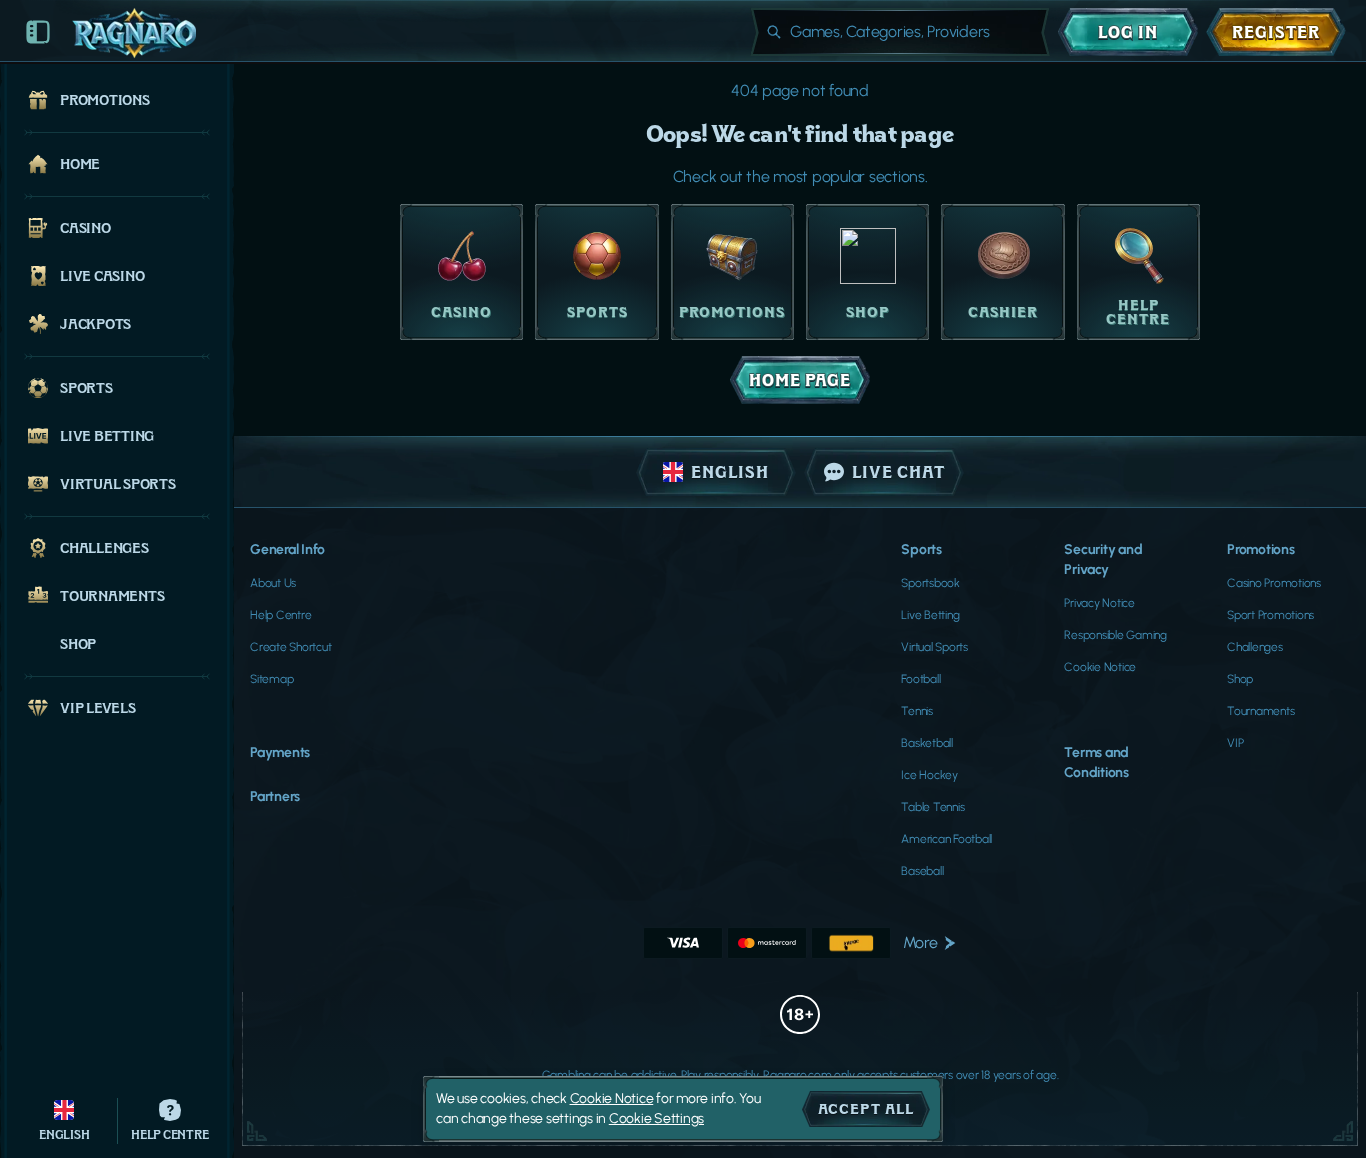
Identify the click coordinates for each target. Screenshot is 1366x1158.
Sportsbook (930, 583)
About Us (273, 583)
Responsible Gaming (1115, 635)
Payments (280, 752)
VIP (1235, 743)
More (920, 942)
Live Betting (930, 615)
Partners (275, 796)
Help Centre (280, 615)
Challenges (1255, 647)
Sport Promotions (1270, 615)
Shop (1240, 679)
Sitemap (271, 679)
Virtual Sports (934, 647)
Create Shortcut (290, 647)
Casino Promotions (1274, 583)
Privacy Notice (1099, 603)
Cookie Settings (656, 1119)
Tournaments (1260, 711)
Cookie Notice (1100, 667)
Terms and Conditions (1096, 762)
